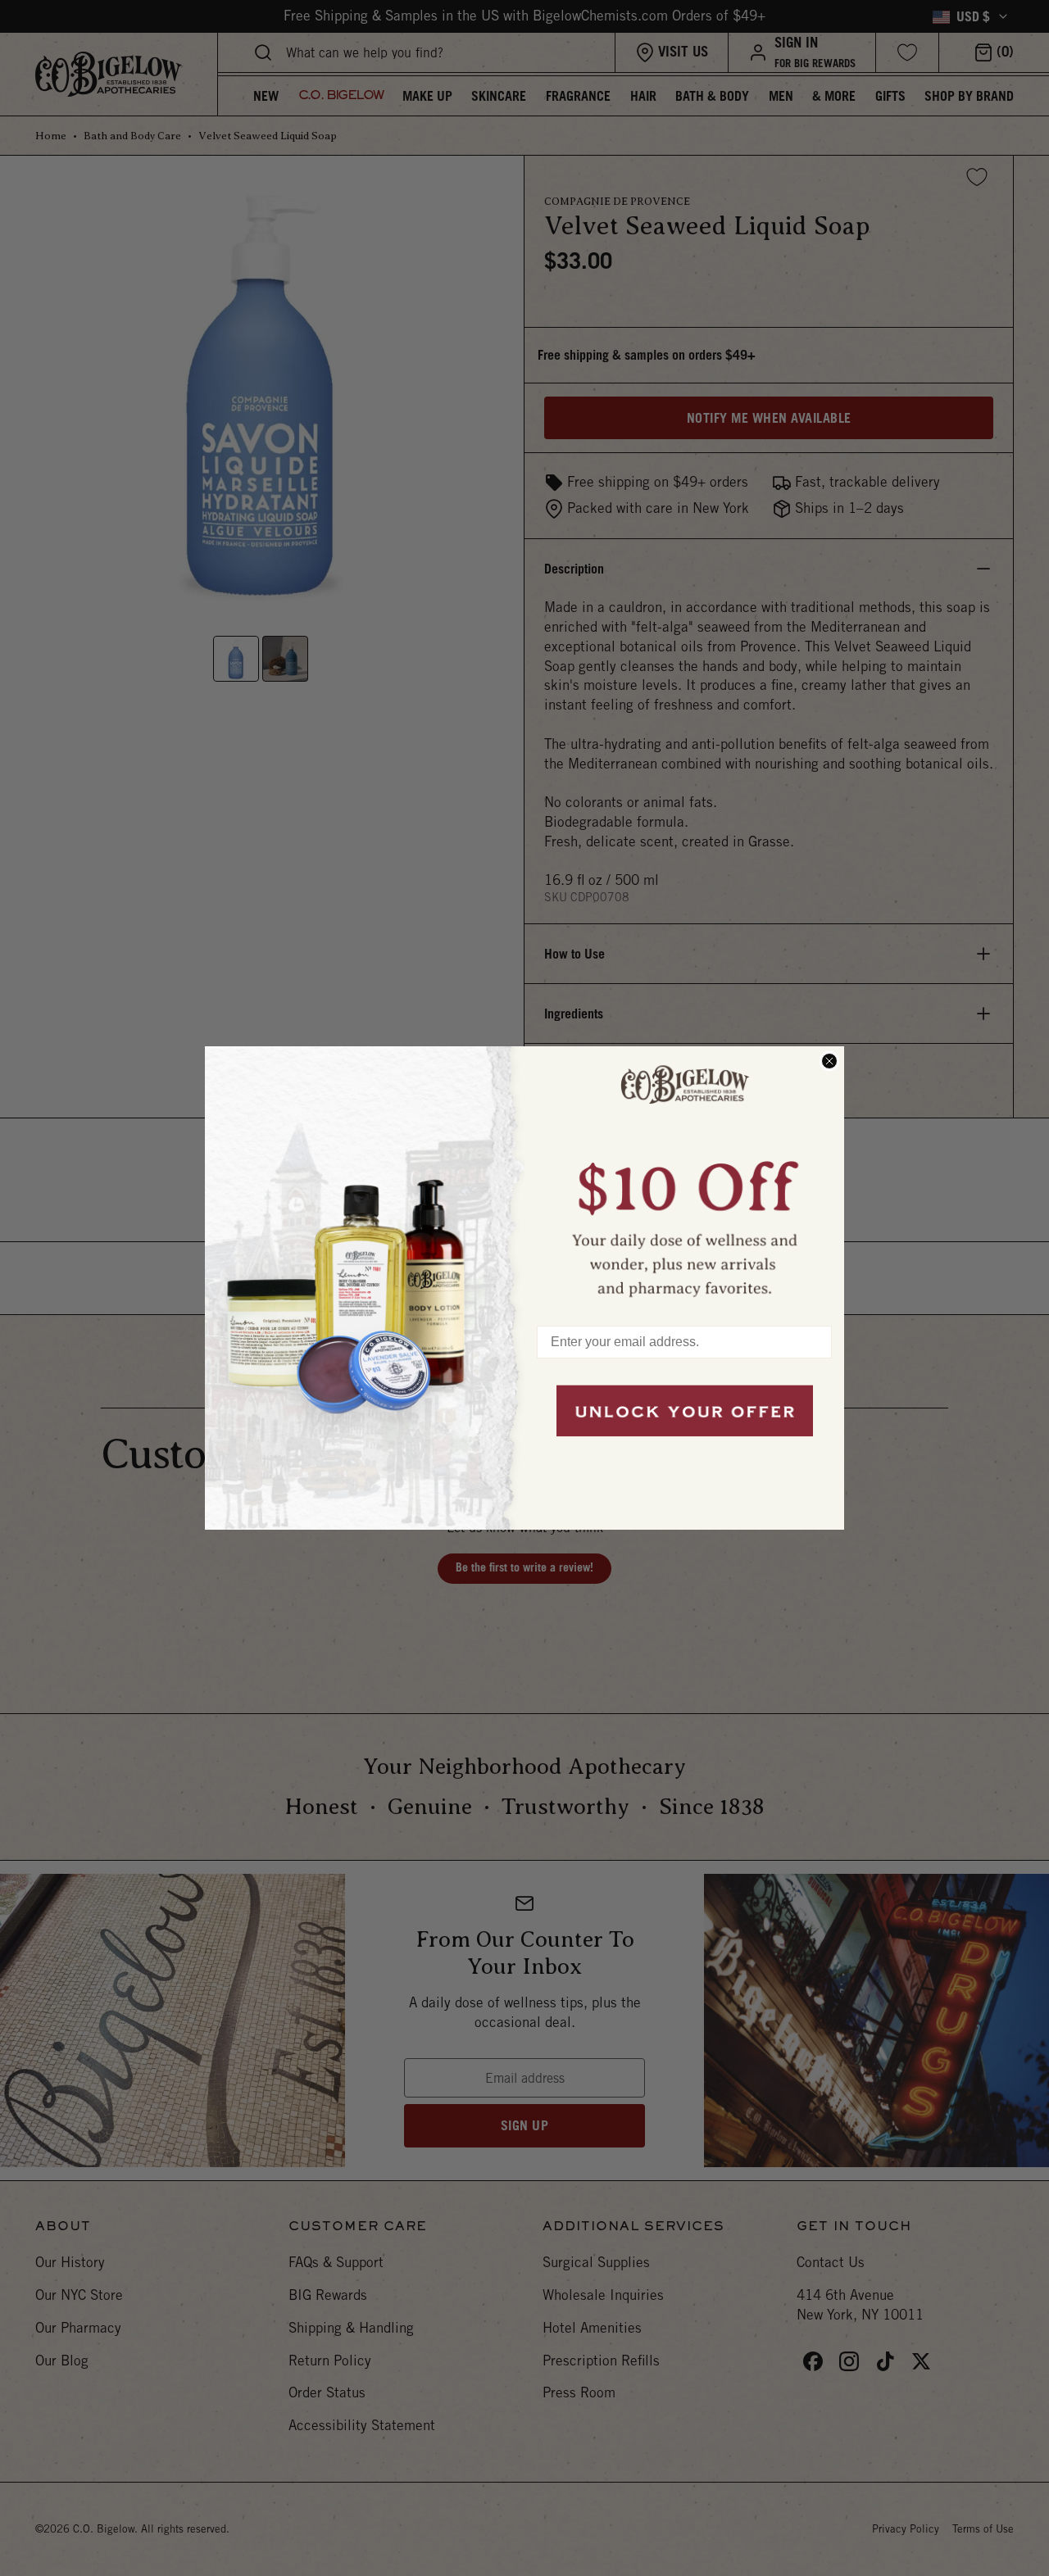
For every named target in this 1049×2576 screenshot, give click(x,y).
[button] (684, 1178)
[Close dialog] (829, 1061)
